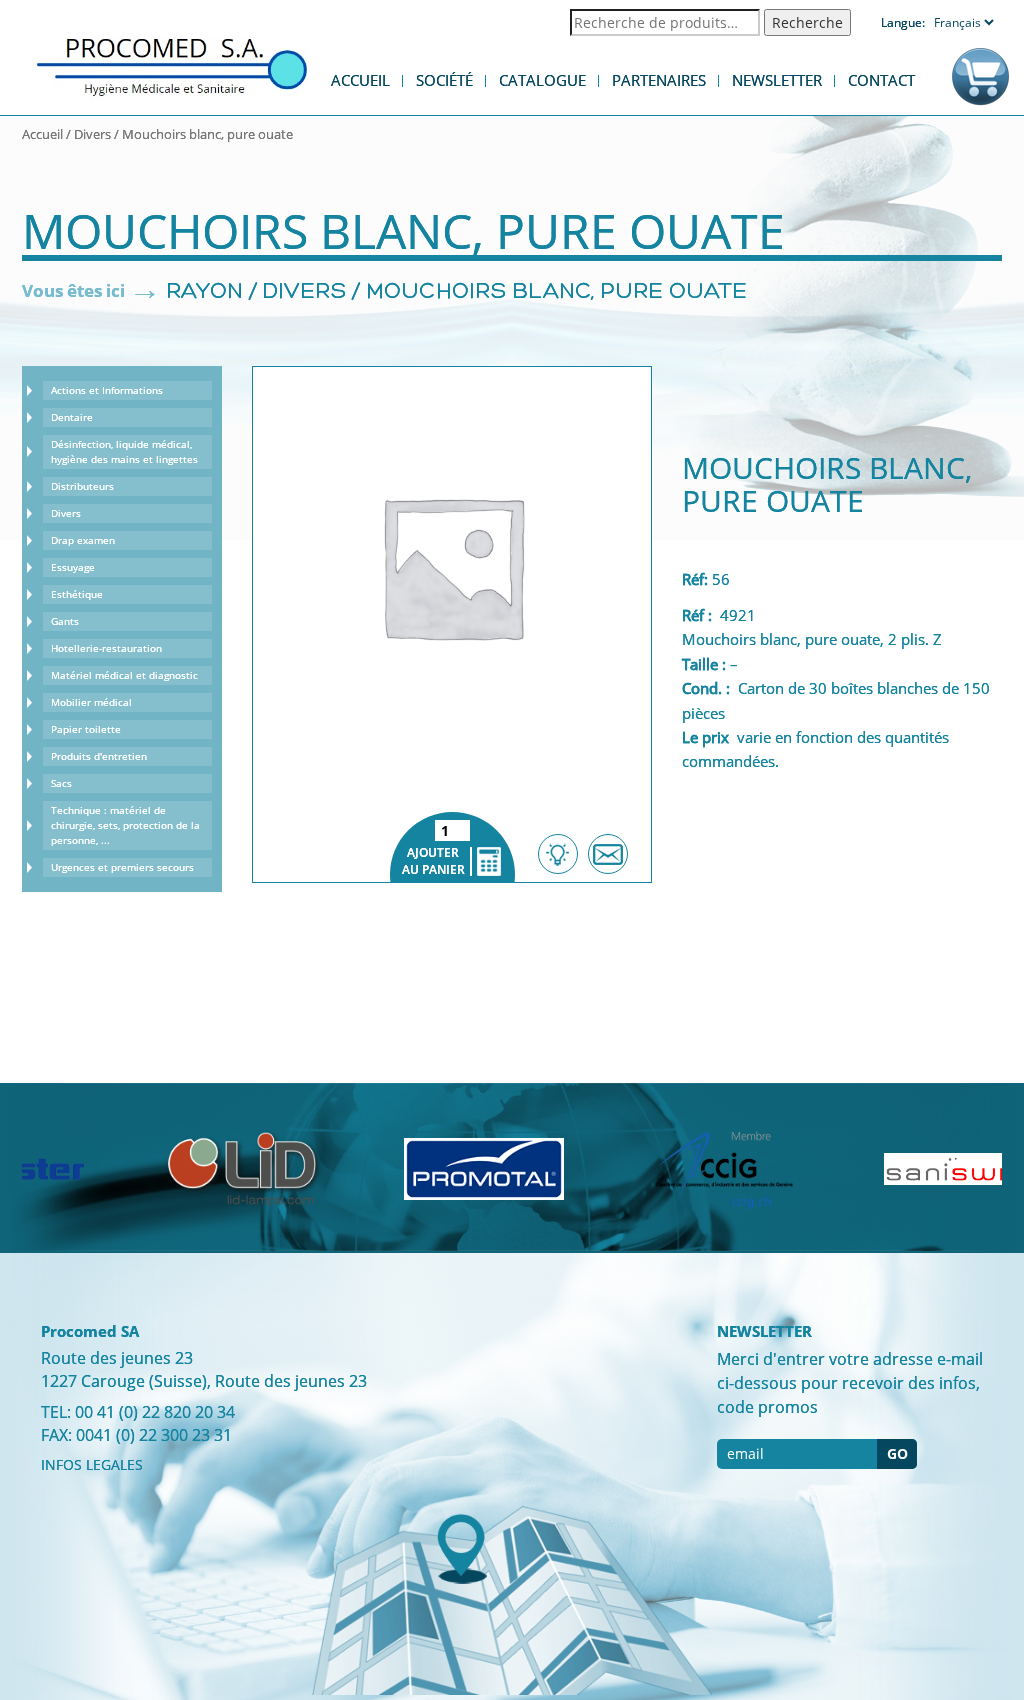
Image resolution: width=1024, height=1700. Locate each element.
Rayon (204, 292)
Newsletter (777, 80)
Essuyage (73, 567)
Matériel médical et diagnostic (124, 675)
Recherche (807, 22)
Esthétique (77, 594)
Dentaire (72, 417)
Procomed (172, 65)
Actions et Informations (107, 390)
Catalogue (542, 80)
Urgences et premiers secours (122, 867)
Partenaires (659, 80)
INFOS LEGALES (92, 1464)
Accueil (360, 80)
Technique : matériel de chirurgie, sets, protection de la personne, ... (125, 825)
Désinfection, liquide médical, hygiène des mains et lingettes (124, 451)
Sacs (61, 783)
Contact (881, 80)
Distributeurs (82, 486)
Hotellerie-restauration (106, 648)
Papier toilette (86, 729)
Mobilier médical (91, 702)
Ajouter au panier (452, 847)
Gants (65, 621)
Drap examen (83, 540)
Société (444, 80)
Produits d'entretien (99, 756)
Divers (92, 134)
